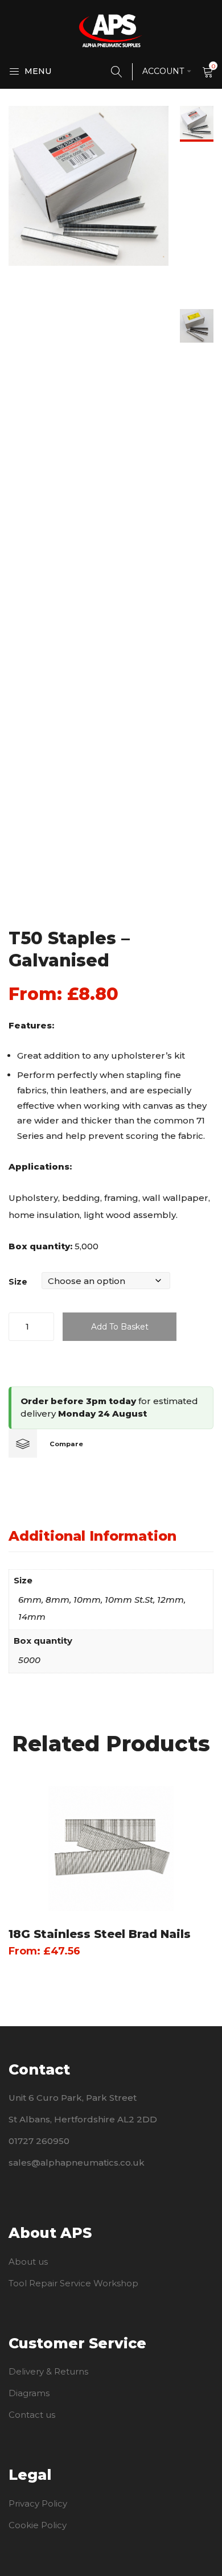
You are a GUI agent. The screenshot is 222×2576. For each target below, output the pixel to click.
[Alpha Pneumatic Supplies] (111, 30)
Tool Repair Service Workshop (73, 2283)
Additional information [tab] (92, 1536)
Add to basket (120, 1327)
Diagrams (29, 2393)
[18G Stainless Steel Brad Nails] (111, 1849)
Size (18, 1282)
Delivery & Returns (48, 2371)
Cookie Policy (38, 2525)
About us (28, 2262)
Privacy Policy (38, 2503)
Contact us (32, 2415)
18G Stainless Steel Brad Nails (100, 1934)
